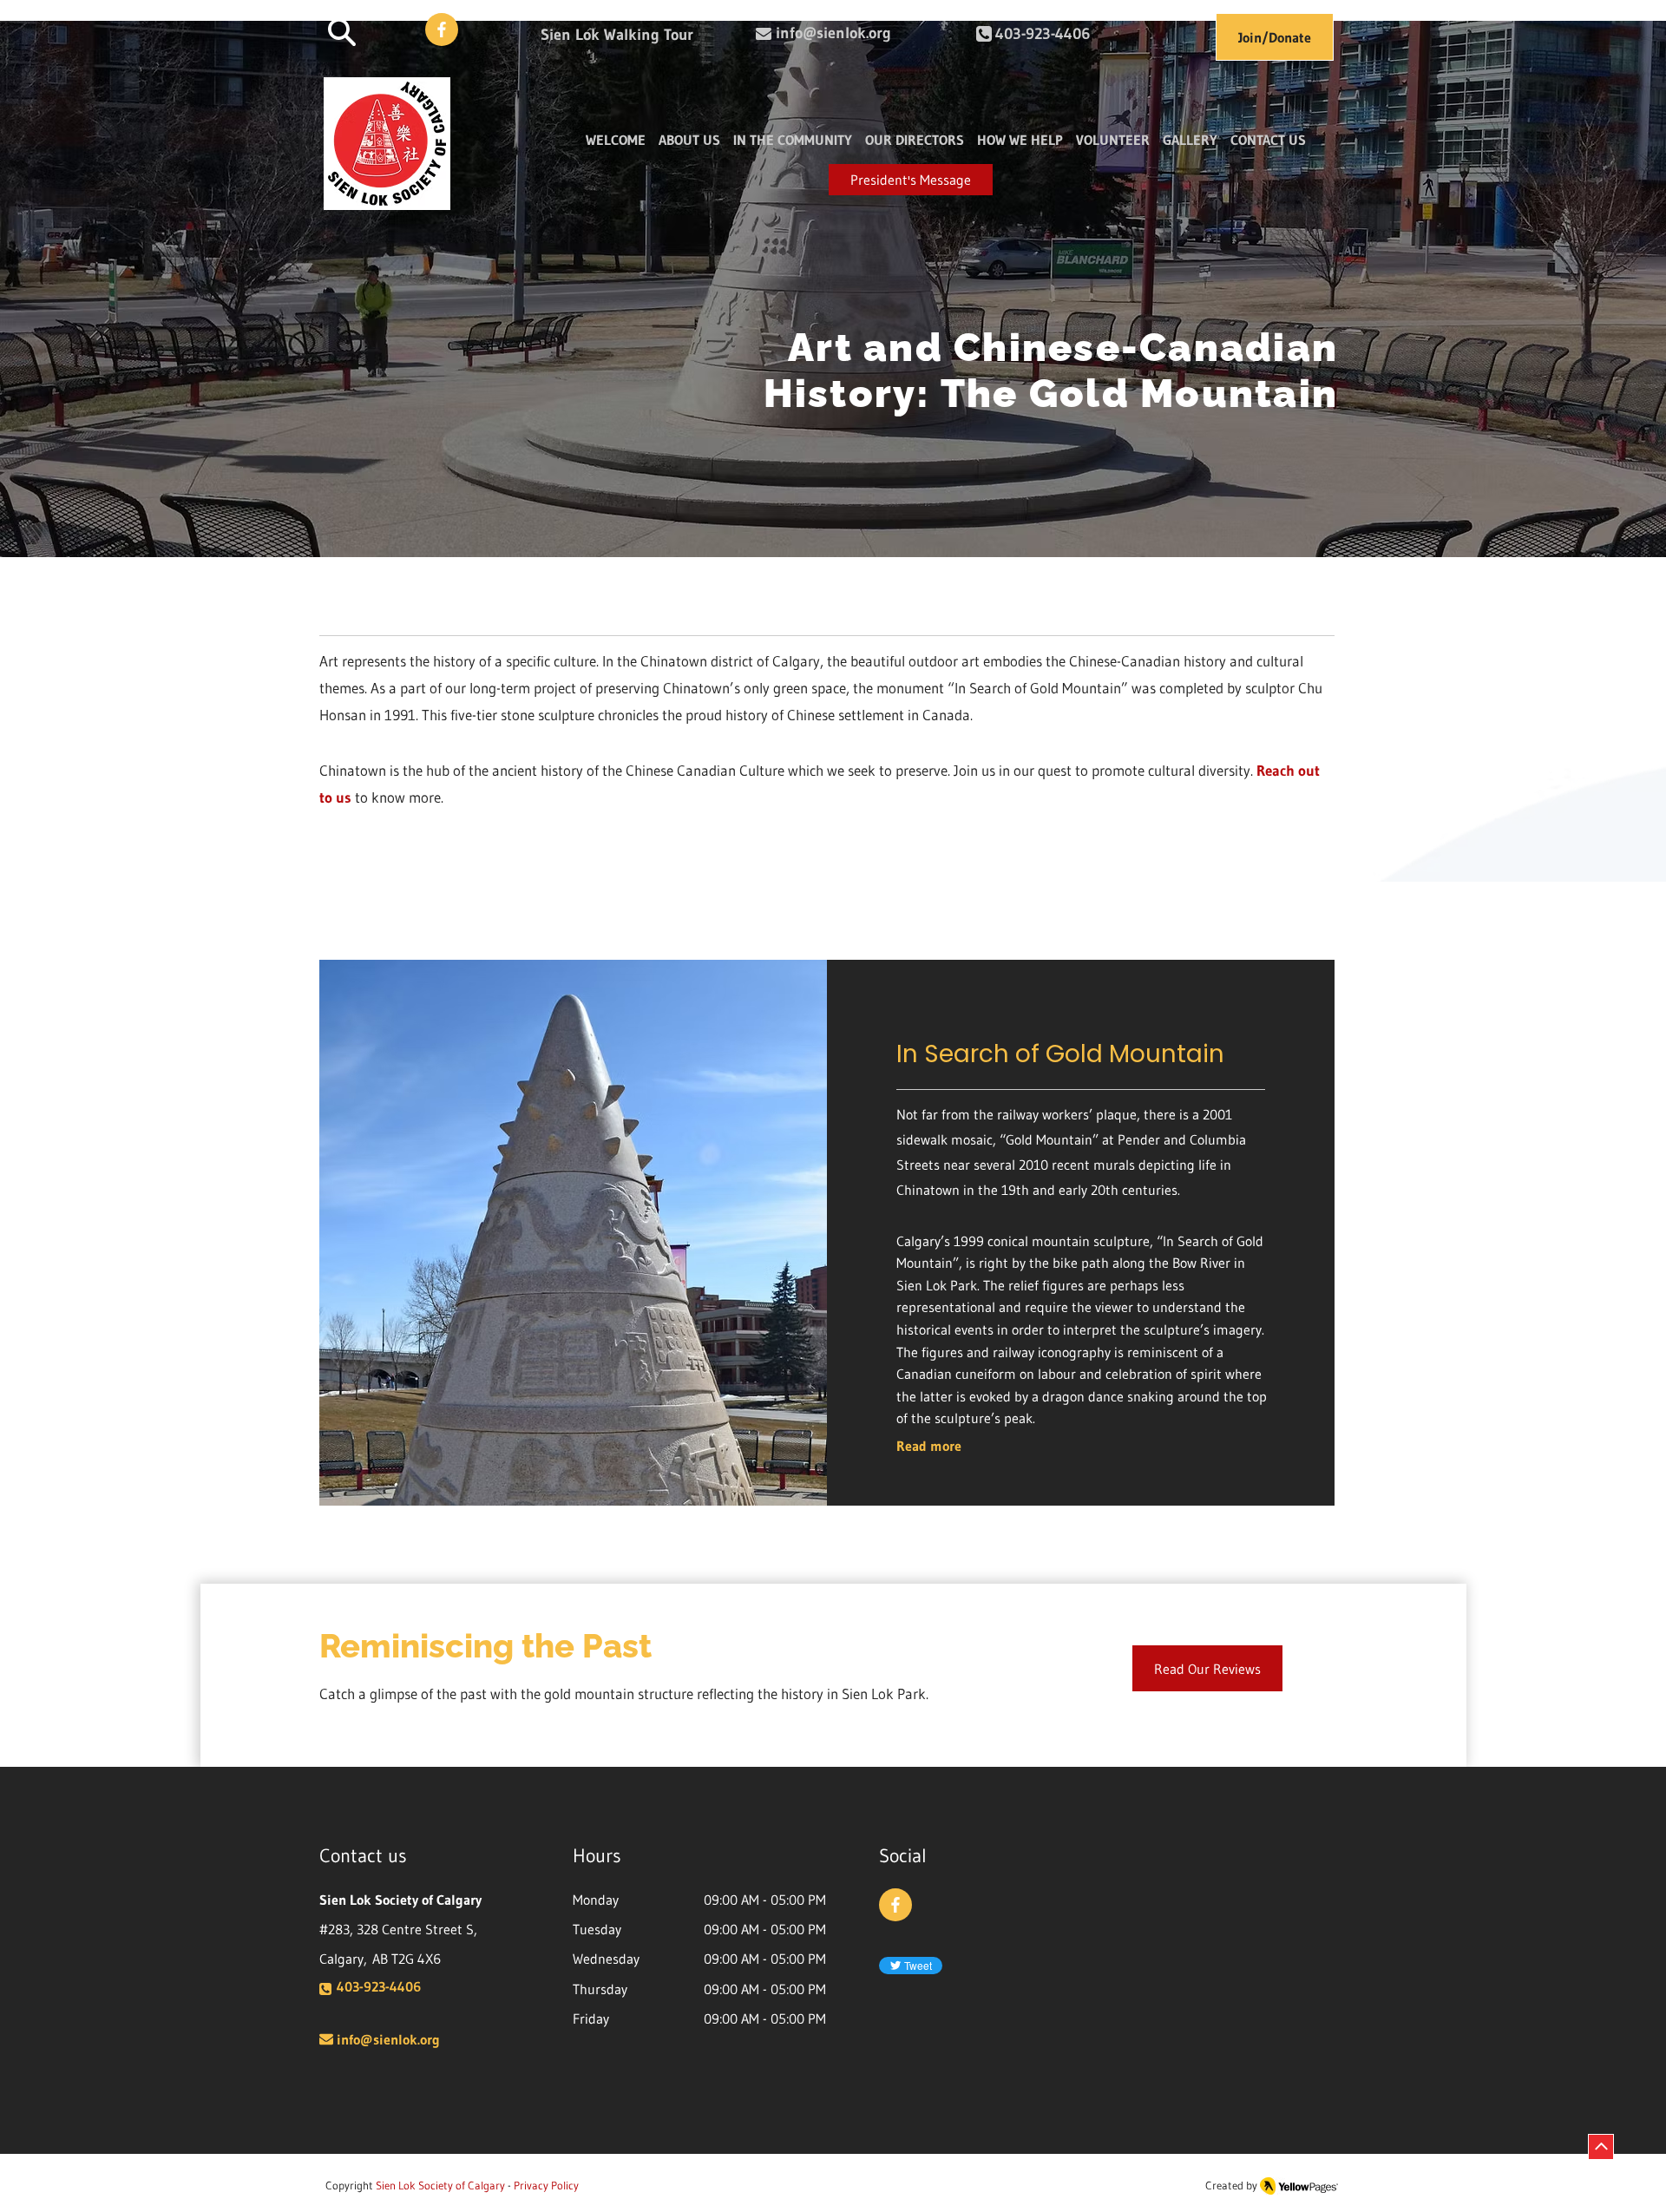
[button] (342, 32)
